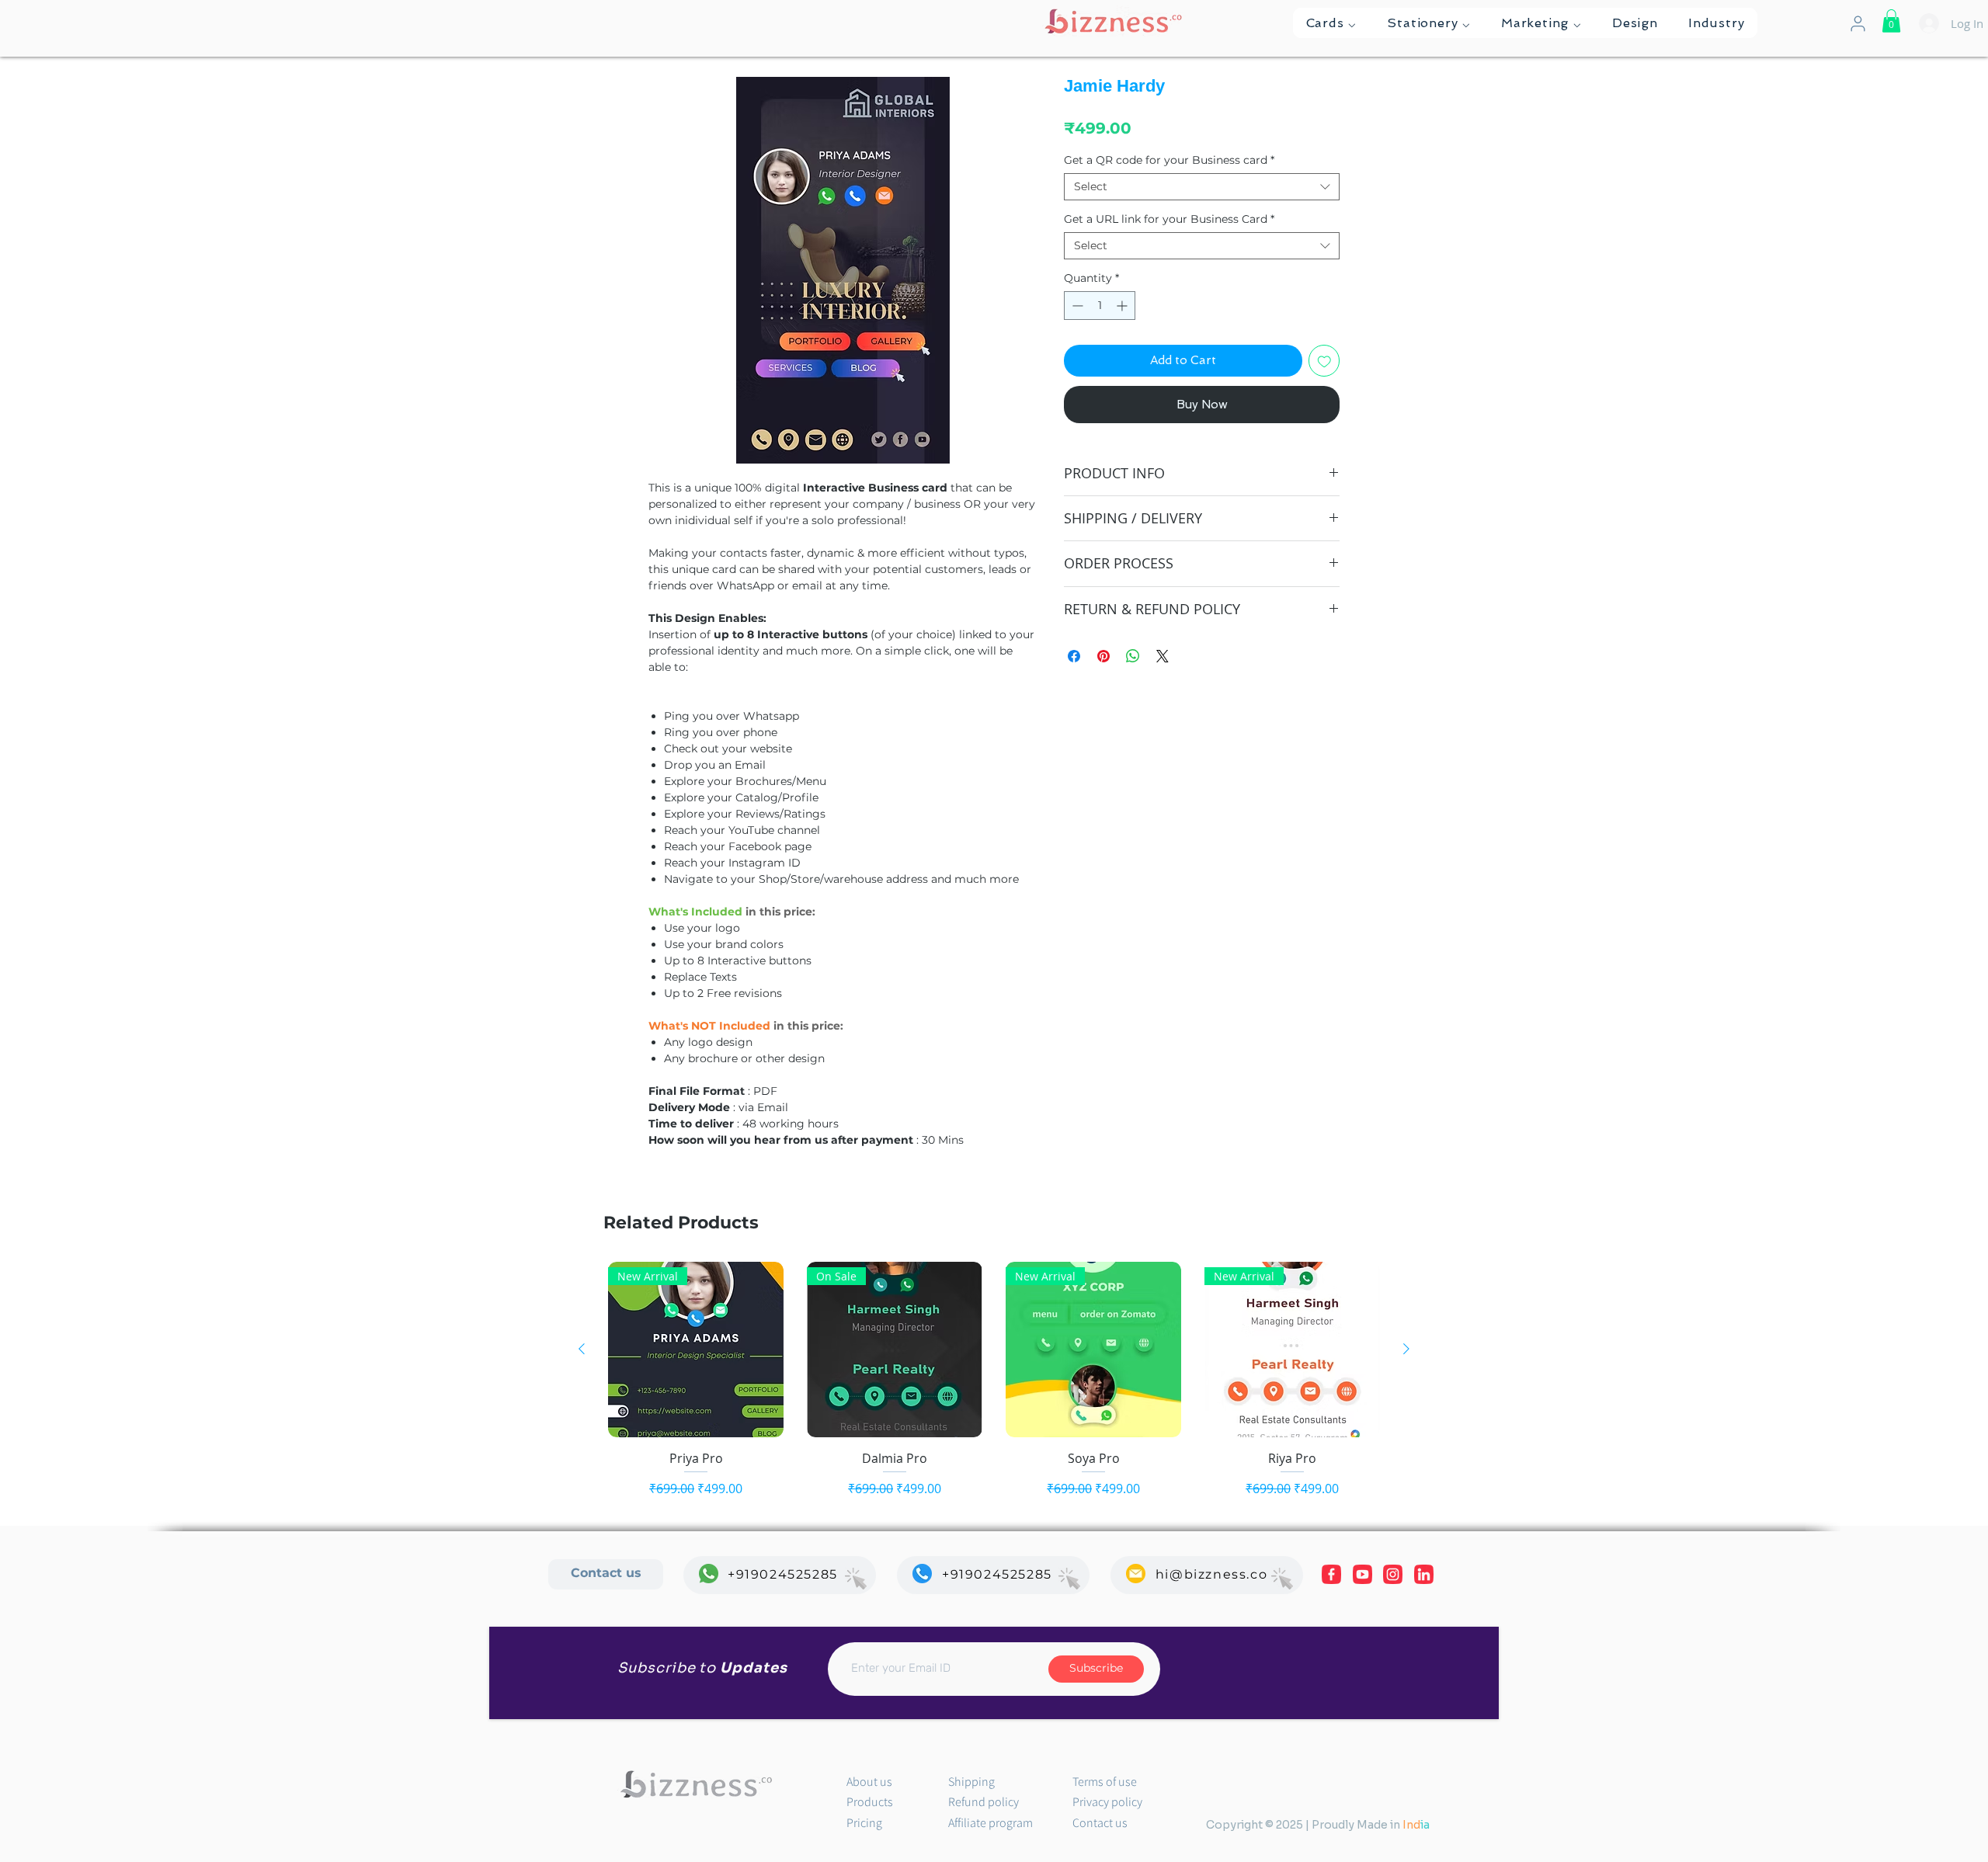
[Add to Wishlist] (1324, 361)
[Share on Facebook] (1074, 656)
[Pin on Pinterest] (1103, 656)
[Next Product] (1406, 1349)
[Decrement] (1076, 306)
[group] (994, 1380)
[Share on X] (1163, 656)
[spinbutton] (1100, 306)
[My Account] (1858, 24)
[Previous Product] (582, 1349)
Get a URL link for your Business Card (1169, 219)
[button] (1331, 23)
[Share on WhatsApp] (1133, 656)
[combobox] (1202, 187)
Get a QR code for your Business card (1169, 160)
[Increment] (1123, 306)
